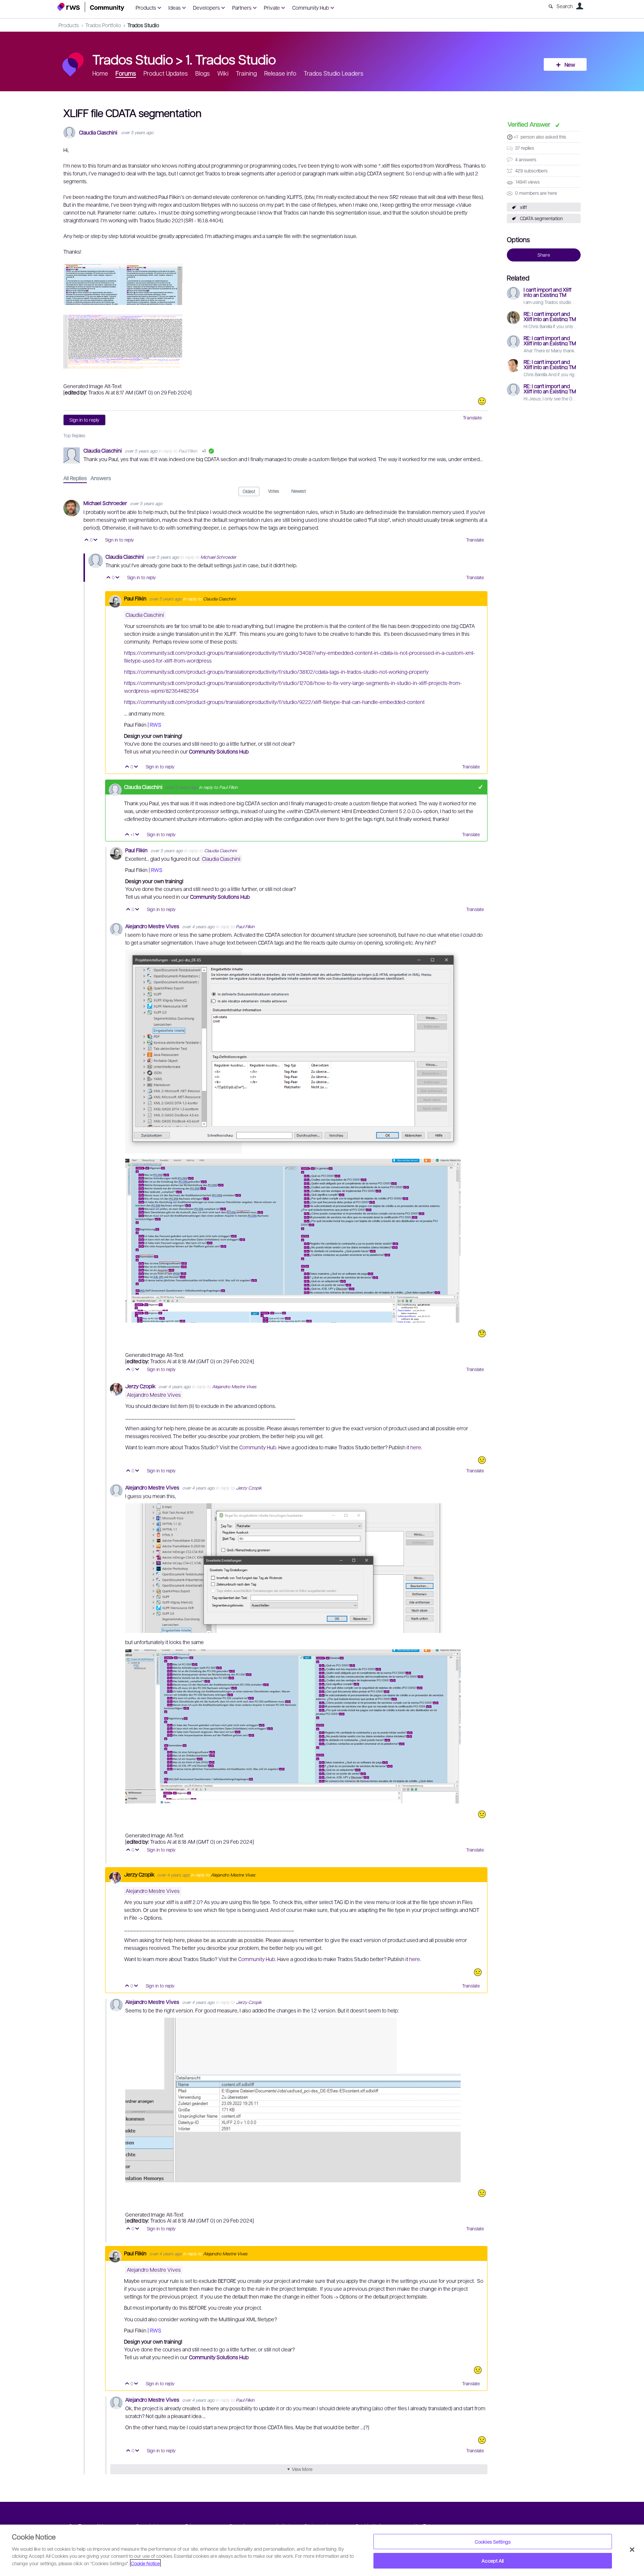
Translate (472, 418)
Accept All (493, 2561)
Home (100, 73)
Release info (280, 73)
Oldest (249, 491)
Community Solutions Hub (219, 751)
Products (146, 7)
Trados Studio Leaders (334, 73)
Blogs (203, 73)
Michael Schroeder (106, 503)
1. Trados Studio (231, 59)
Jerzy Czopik (141, 1386)
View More (302, 2469)
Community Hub (311, 7)
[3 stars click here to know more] (482, 1460)
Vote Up (87, 540)
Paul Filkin (188, 451)
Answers (101, 478)
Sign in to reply (84, 420)
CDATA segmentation (541, 218)
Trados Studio (143, 25)
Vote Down (96, 540)
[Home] (91, 7)
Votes (274, 491)
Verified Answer (530, 124)
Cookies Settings (493, 2542)
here (416, 1447)
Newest (299, 491)
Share (544, 255)
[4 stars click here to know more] (482, 401)
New (570, 64)
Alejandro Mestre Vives (153, 926)
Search (565, 6)
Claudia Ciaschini (98, 132)
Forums (126, 73)
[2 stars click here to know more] (482, 1333)
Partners (242, 7)
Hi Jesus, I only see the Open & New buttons (567, 399)
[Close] (632, 2550)
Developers (206, 7)
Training (246, 73)
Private (272, 7)
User (580, 6)
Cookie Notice (145, 2563)
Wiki (223, 73)
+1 (516, 137)
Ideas (175, 7)
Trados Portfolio (103, 25)
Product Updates (166, 73)
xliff (523, 207)
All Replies (75, 478)
